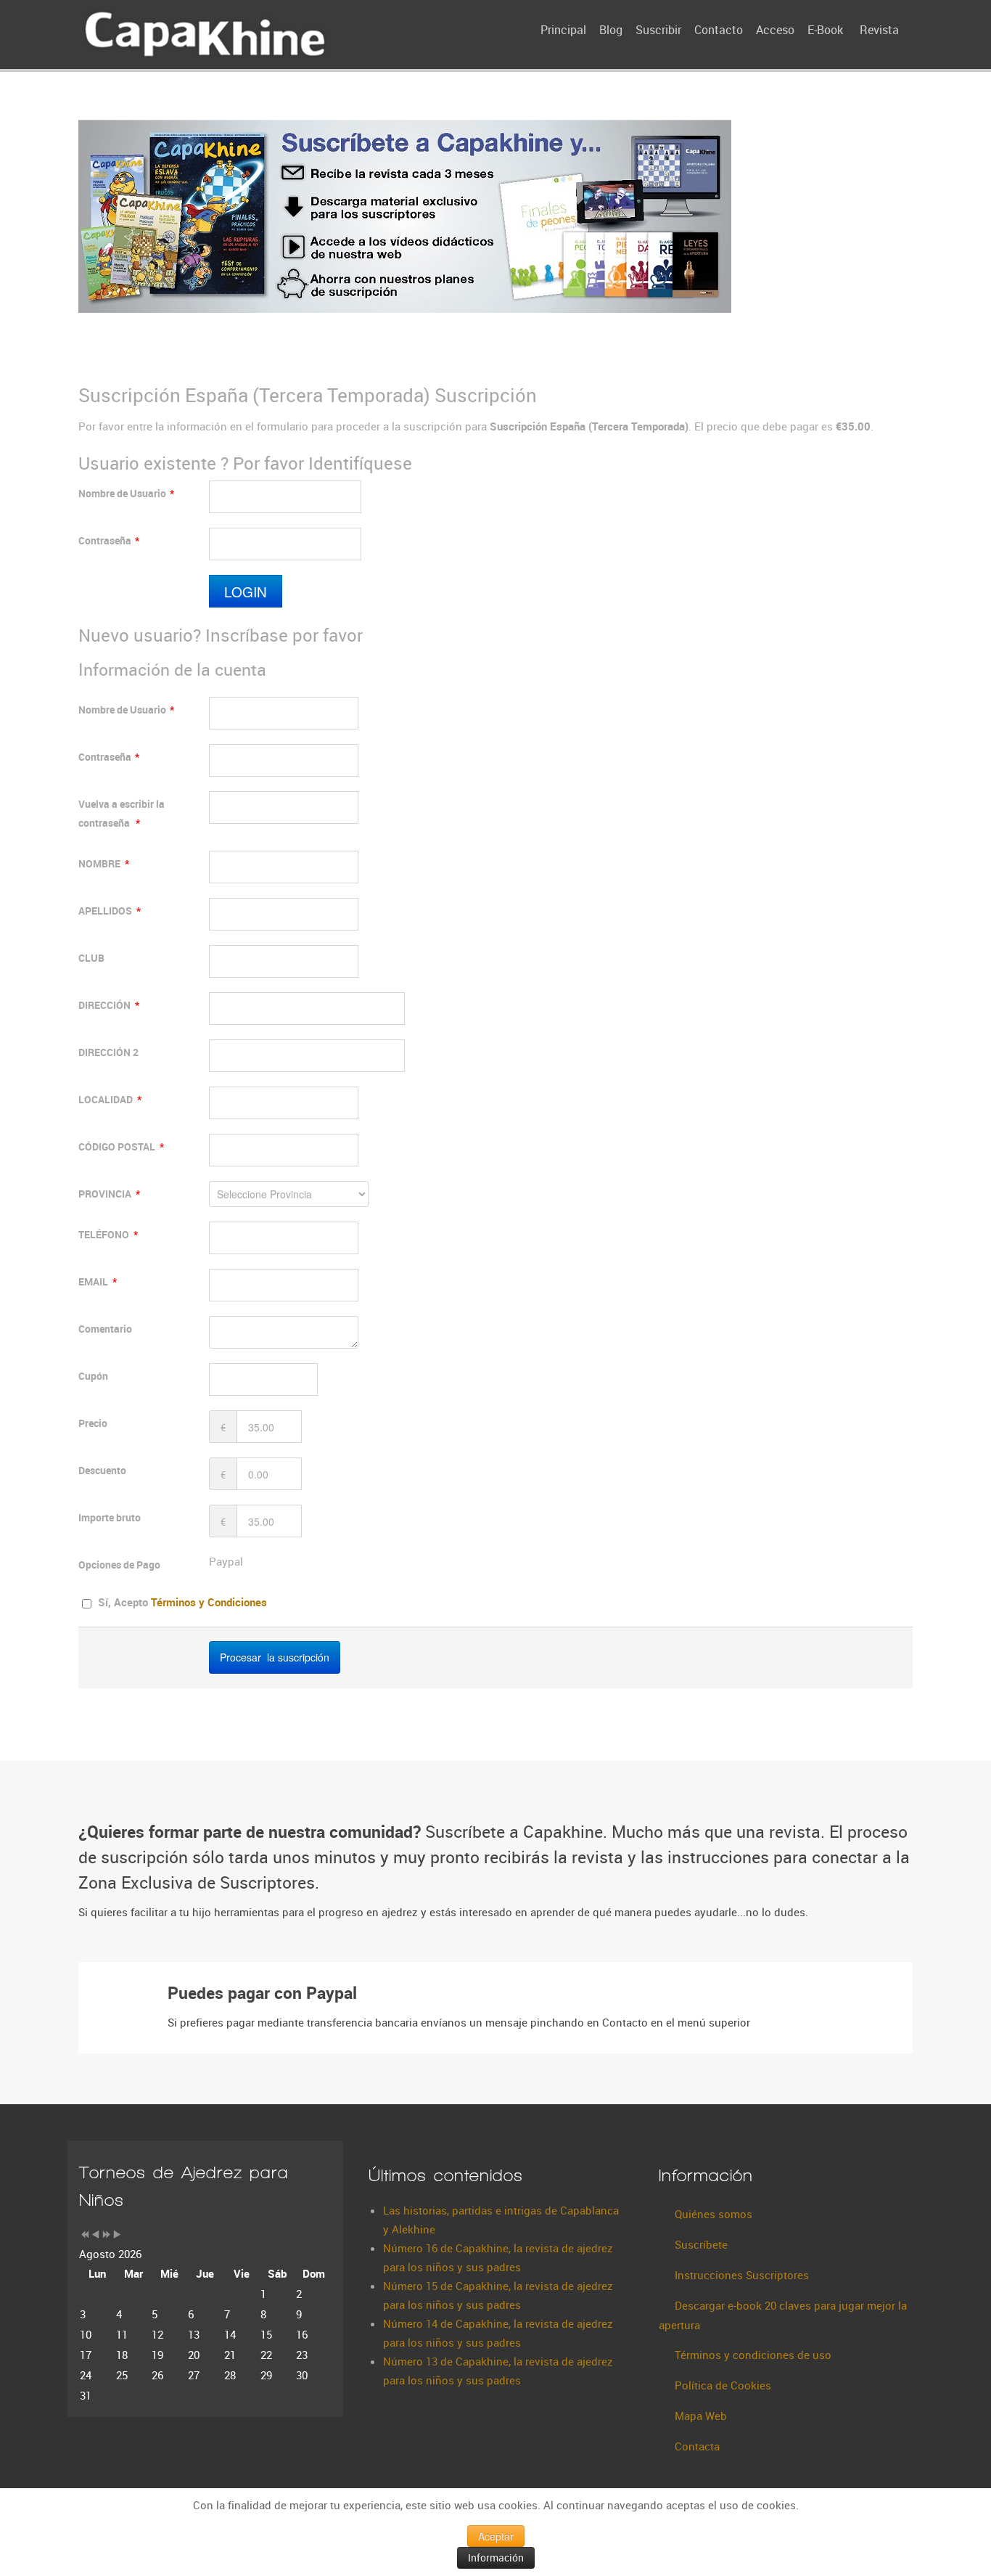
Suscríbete (701, 2244)
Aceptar (496, 2536)
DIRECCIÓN (109, 1005)
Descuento (102, 1470)
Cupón (93, 1376)
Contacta (697, 2446)
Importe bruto (110, 1517)
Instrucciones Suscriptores (742, 2275)
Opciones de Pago (119, 1565)
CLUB (91, 958)
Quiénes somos (714, 2214)
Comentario (105, 1329)
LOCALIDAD (110, 1099)
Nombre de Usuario (126, 493)
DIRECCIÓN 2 (108, 1052)
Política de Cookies (723, 2385)
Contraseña (109, 540)
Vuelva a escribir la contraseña (122, 813)
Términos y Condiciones (209, 1602)
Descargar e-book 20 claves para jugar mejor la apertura (783, 2315)
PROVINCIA (109, 1194)
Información (496, 2557)
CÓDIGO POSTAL (121, 1146)
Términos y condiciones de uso (753, 2355)
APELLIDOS (110, 911)
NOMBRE (104, 863)
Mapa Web (701, 2416)
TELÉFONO (108, 1234)
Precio (93, 1423)
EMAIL (98, 1281)
